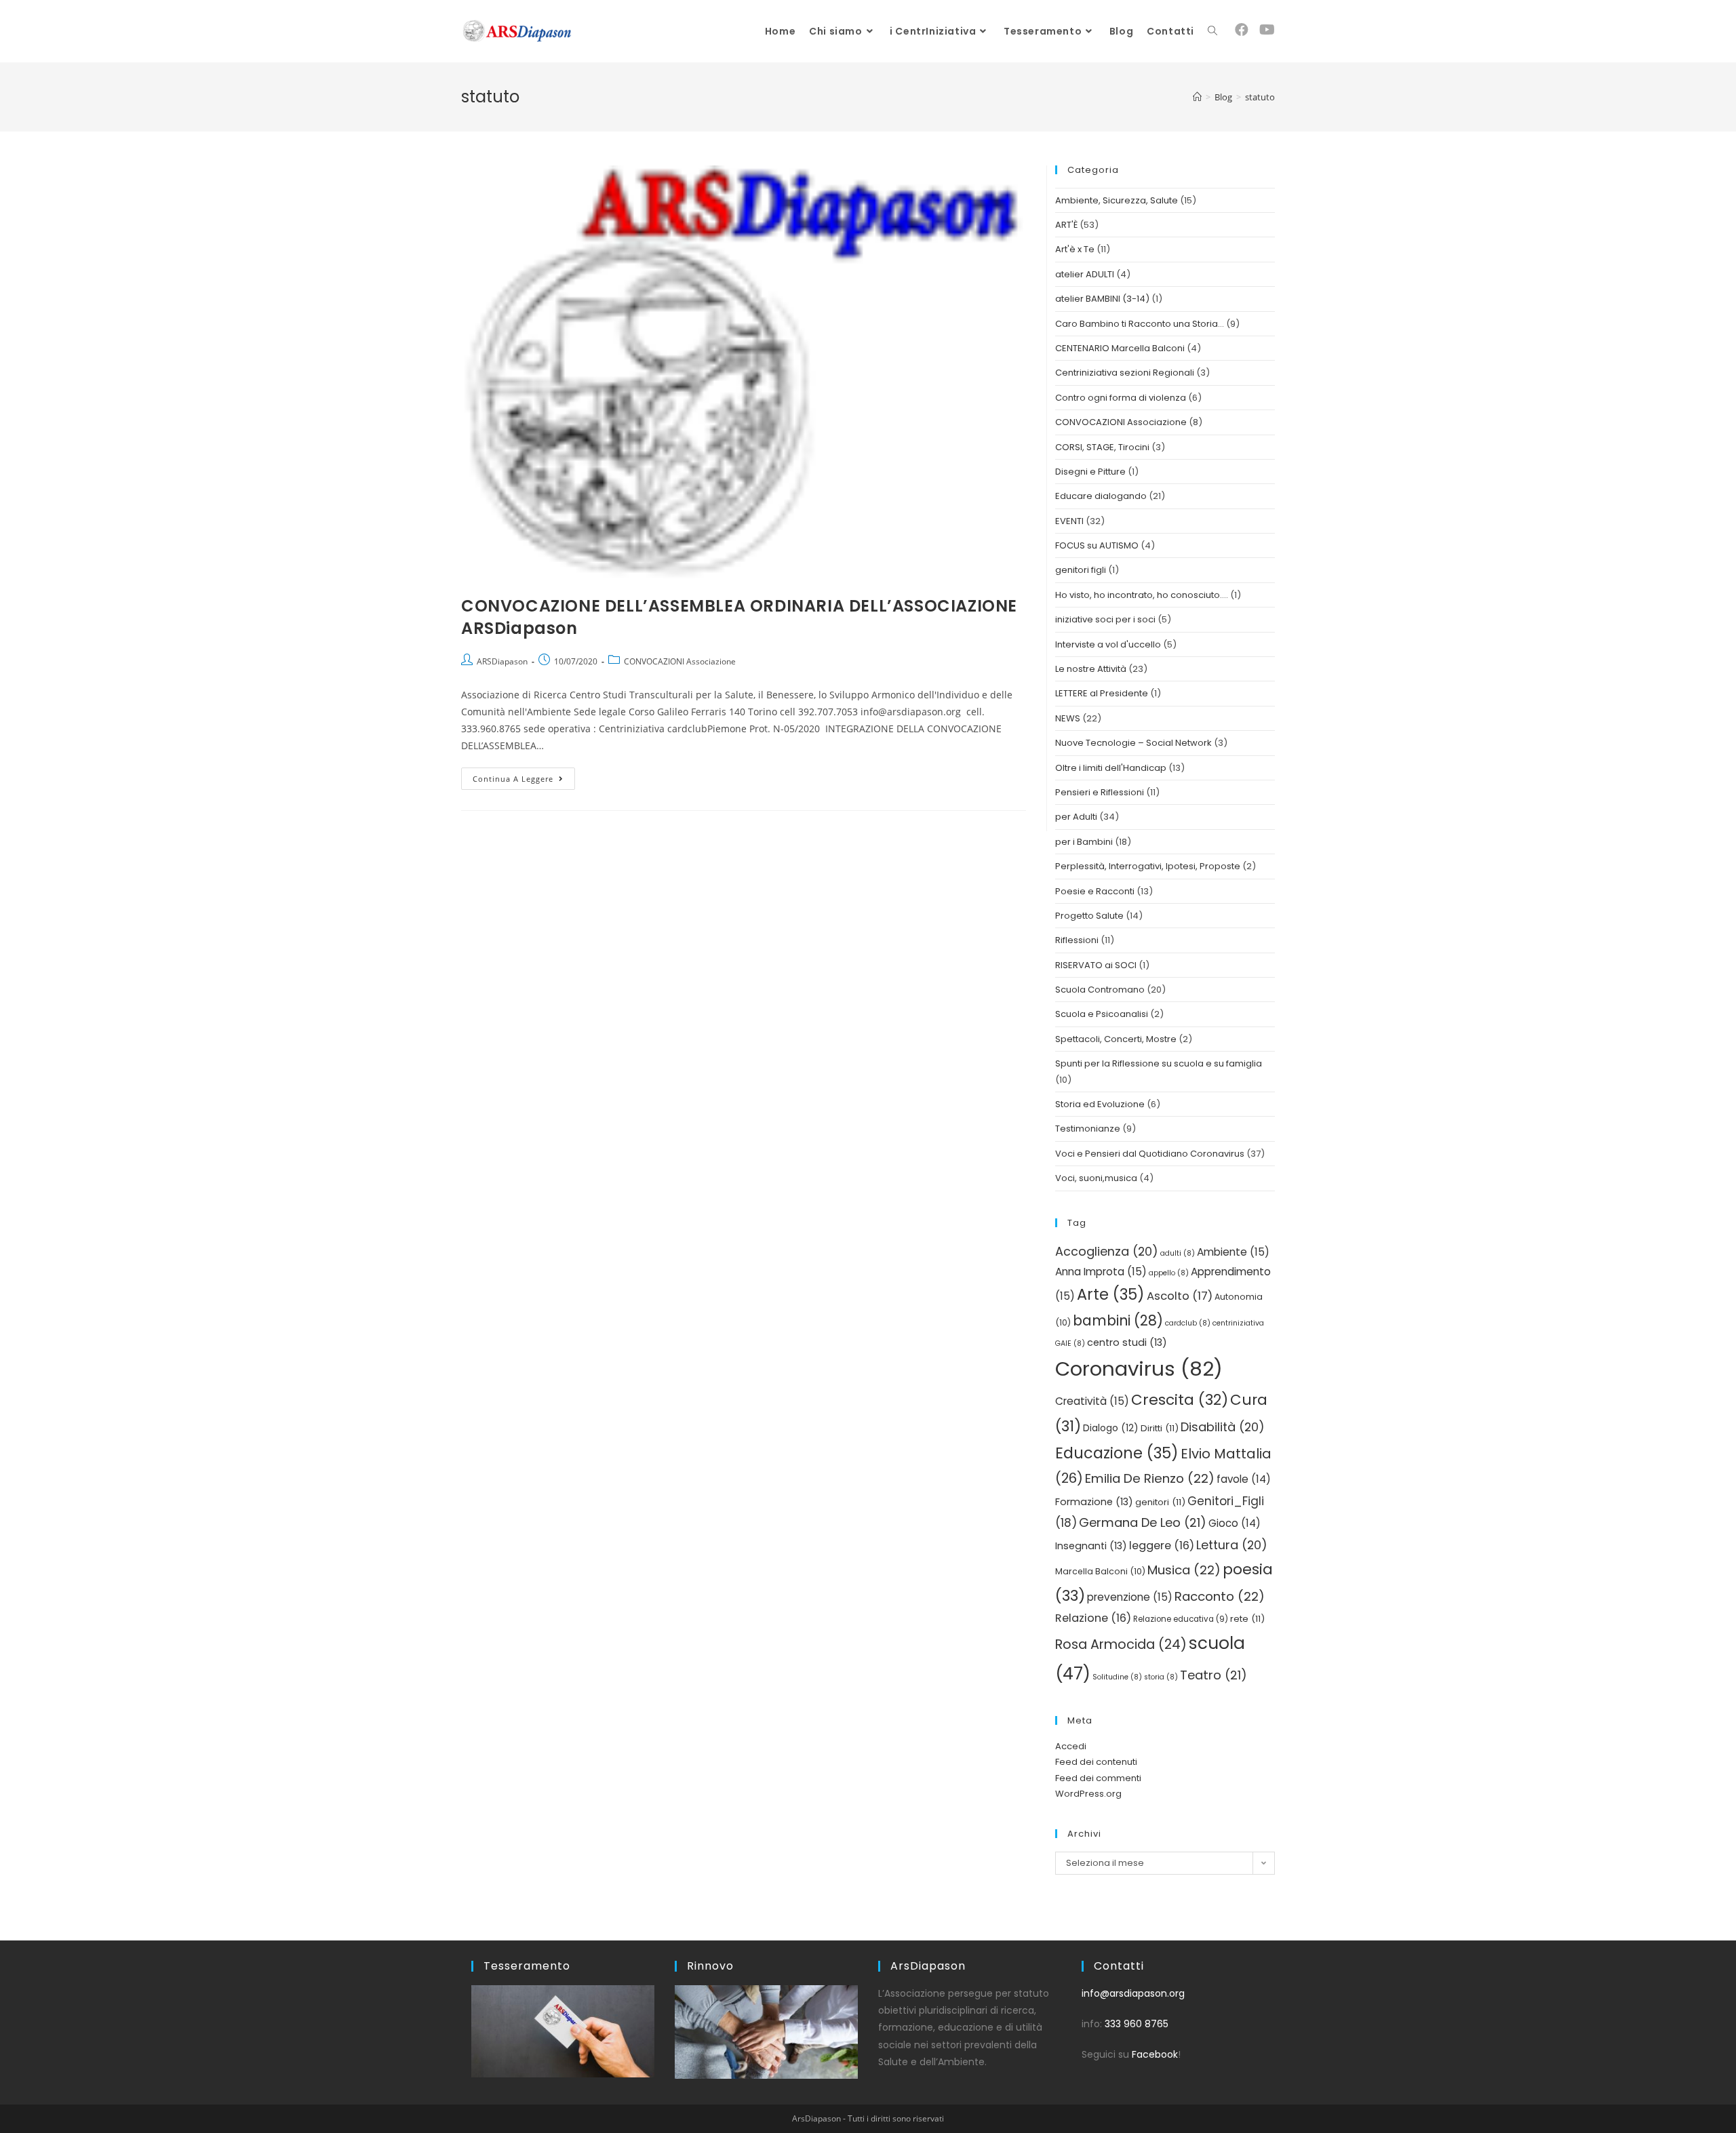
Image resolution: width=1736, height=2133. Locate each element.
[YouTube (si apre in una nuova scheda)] (1267, 30)
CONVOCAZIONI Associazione (680, 661)
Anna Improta (1101, 1272)
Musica (1184, 1570)
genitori (1160, 1502)
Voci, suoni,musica (1096, 1178)
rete (1247, 1619)
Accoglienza (1107, 1251)
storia (1161, 1677)
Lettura (1232, 1545)
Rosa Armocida (1121, 1644)
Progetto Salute (1089, 916)
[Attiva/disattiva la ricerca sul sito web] (1212, 31)
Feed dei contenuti (1096, 1762)
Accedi (1071, 1746)
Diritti (1160, 1428)
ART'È (1066, 225)
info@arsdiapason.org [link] (1133, 1993)
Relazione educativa (1181, 1619)
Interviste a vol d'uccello (1108, 644)
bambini (1118, 1320)
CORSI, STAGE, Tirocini (1102, 447)
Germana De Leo (1143, 1522)
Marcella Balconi (1100, 1571)
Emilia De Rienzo (1150, 1478)
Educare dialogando (1101, 496)
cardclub (1188, 1323)
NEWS (1068, 718)
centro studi (1127, 1342)
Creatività (1092, 1401)
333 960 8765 (1137, 2024)
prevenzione (1130, 1597)
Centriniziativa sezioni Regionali (1125, 373)
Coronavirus (1139, 1369)
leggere (1162, 1546)
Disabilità (1223, 1427)
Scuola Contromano (1100, 990)
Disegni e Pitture (1090, 472)
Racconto (1220, 1596)
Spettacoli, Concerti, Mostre (1116, 1039)
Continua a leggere (524, 776)
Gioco (1235, 1523)
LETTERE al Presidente (1102, 693)
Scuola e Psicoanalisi (1102, 1014)
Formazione (1094, 1502)
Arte (1111, 1294)
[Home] (1197, 97)
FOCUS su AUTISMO (1097, 545)
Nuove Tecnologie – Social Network (1133, 743)
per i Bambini (1084, 842)
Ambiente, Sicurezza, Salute (1117, 200)
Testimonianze (1088, 1129)
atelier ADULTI (1085, 274)
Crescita (1180, 1400)
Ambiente (1233, 1252)
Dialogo (1111, 1428)
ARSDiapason (502, 661)
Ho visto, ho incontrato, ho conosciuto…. (1142, 595)
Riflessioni (1077, 940)
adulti (1178, 1253)
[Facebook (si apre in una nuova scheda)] (1242, 30)
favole (1244, 1479)
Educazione (1117, 1453)
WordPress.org (1088, 1794)
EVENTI (1069, 521)
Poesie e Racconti (1095, 891)
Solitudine (1117, 1677)
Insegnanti (1091, 1546)
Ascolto (1180, 1296)
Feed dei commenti (1098, 1778)
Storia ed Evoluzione (1100, 1104)
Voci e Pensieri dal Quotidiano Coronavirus (1150, 1154)
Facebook (1155, 2054)
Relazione (1093, 1618)
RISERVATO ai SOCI (1096, 965)
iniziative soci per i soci (1105, 619)
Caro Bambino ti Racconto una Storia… (1140, 324)
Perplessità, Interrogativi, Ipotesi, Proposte (1148, 866)
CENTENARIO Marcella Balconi (1120, 348)
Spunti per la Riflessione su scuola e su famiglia (1159, 1063)
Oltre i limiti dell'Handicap (1111, 768)
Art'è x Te (1075, 249)
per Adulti (1076, 817)
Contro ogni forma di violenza (1121, 398)
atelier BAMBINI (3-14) (1102, 299)
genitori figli (1081, 570)
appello (1169, 1273)
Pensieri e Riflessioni (1100, 792)
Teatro (1214, 1675)
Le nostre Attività (1091, 669)
